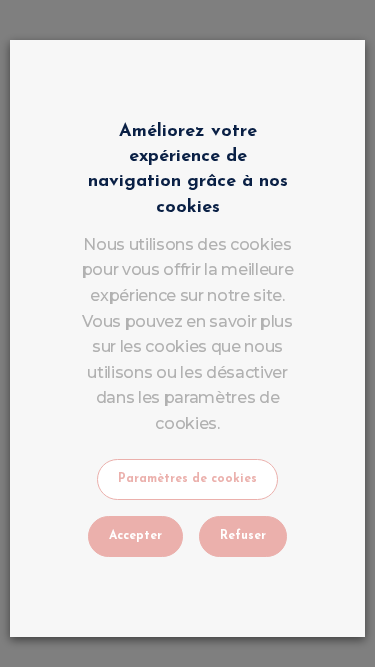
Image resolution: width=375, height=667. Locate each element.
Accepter (135, 536)
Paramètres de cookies (187, 479)
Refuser (243, 536)
